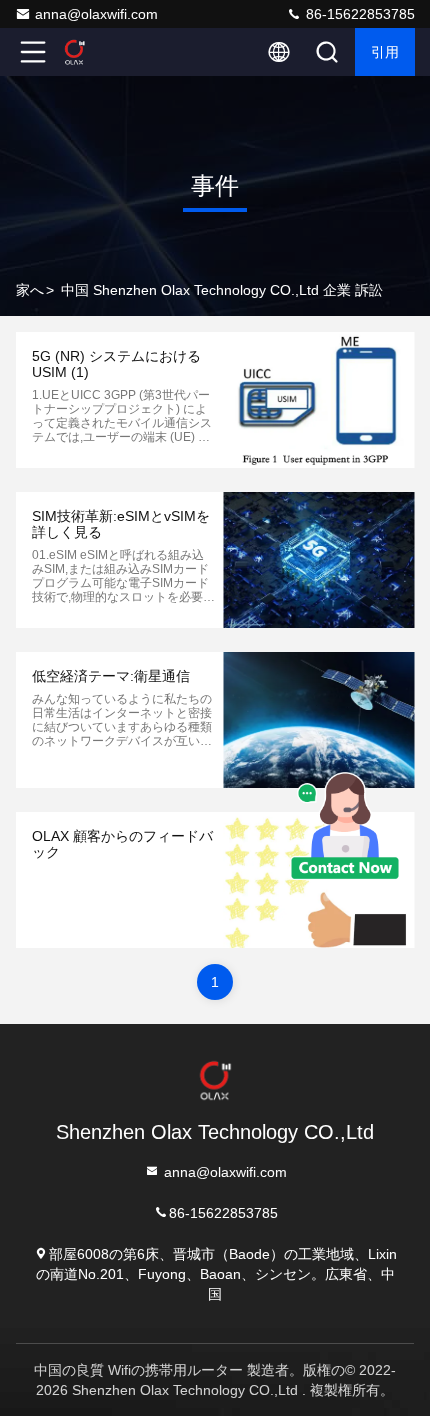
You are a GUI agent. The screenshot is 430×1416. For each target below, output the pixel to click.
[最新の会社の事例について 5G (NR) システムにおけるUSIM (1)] (318, 400)
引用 (385, 52)
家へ (30, 290)
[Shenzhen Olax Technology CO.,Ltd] (99, 52)
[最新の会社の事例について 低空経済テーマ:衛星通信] (318, 720)
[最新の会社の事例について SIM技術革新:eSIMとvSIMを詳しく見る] (318, 560)
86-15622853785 (358, 14)
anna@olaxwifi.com (96, 14)
